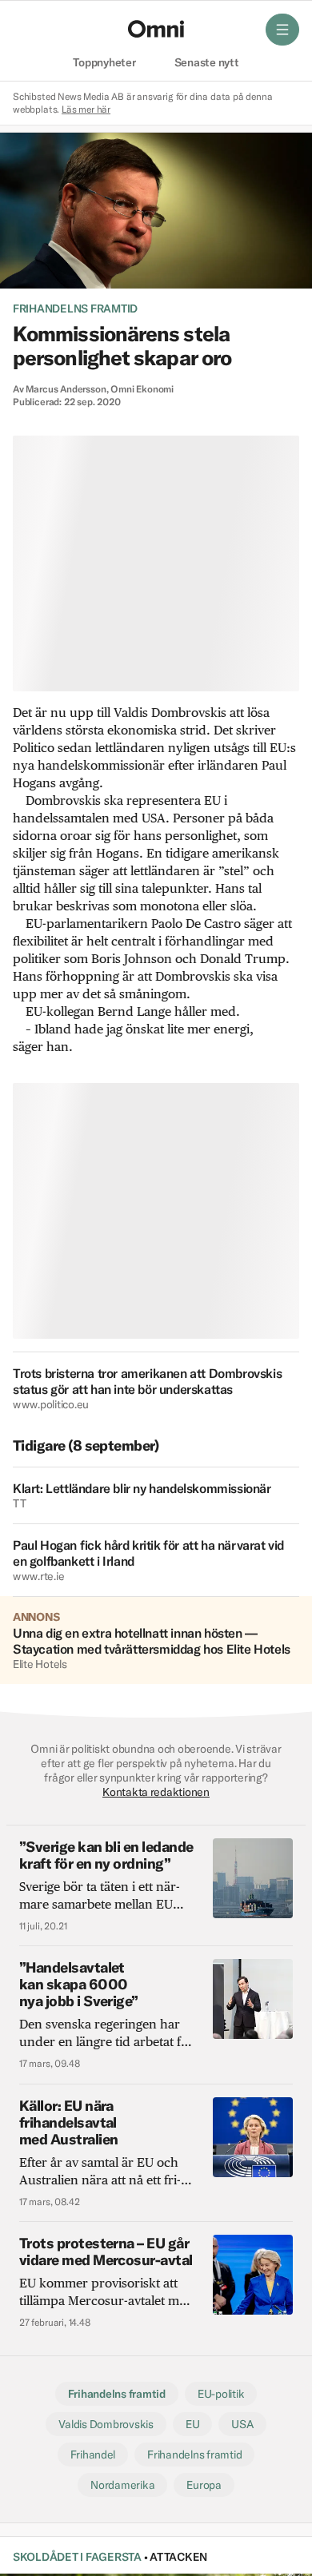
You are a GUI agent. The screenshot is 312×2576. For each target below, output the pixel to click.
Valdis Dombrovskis (106, 2424)
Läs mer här (86, 109)
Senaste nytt (207, 63)
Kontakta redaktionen (156, 1792)
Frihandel (93, 2455)
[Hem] (156, 29)
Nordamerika (122, 2485)
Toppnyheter (104, 63)
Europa (204, 2485)
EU (193, 2424)
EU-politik (221, 2394)
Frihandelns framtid (75, 309)
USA (242, 2424)
